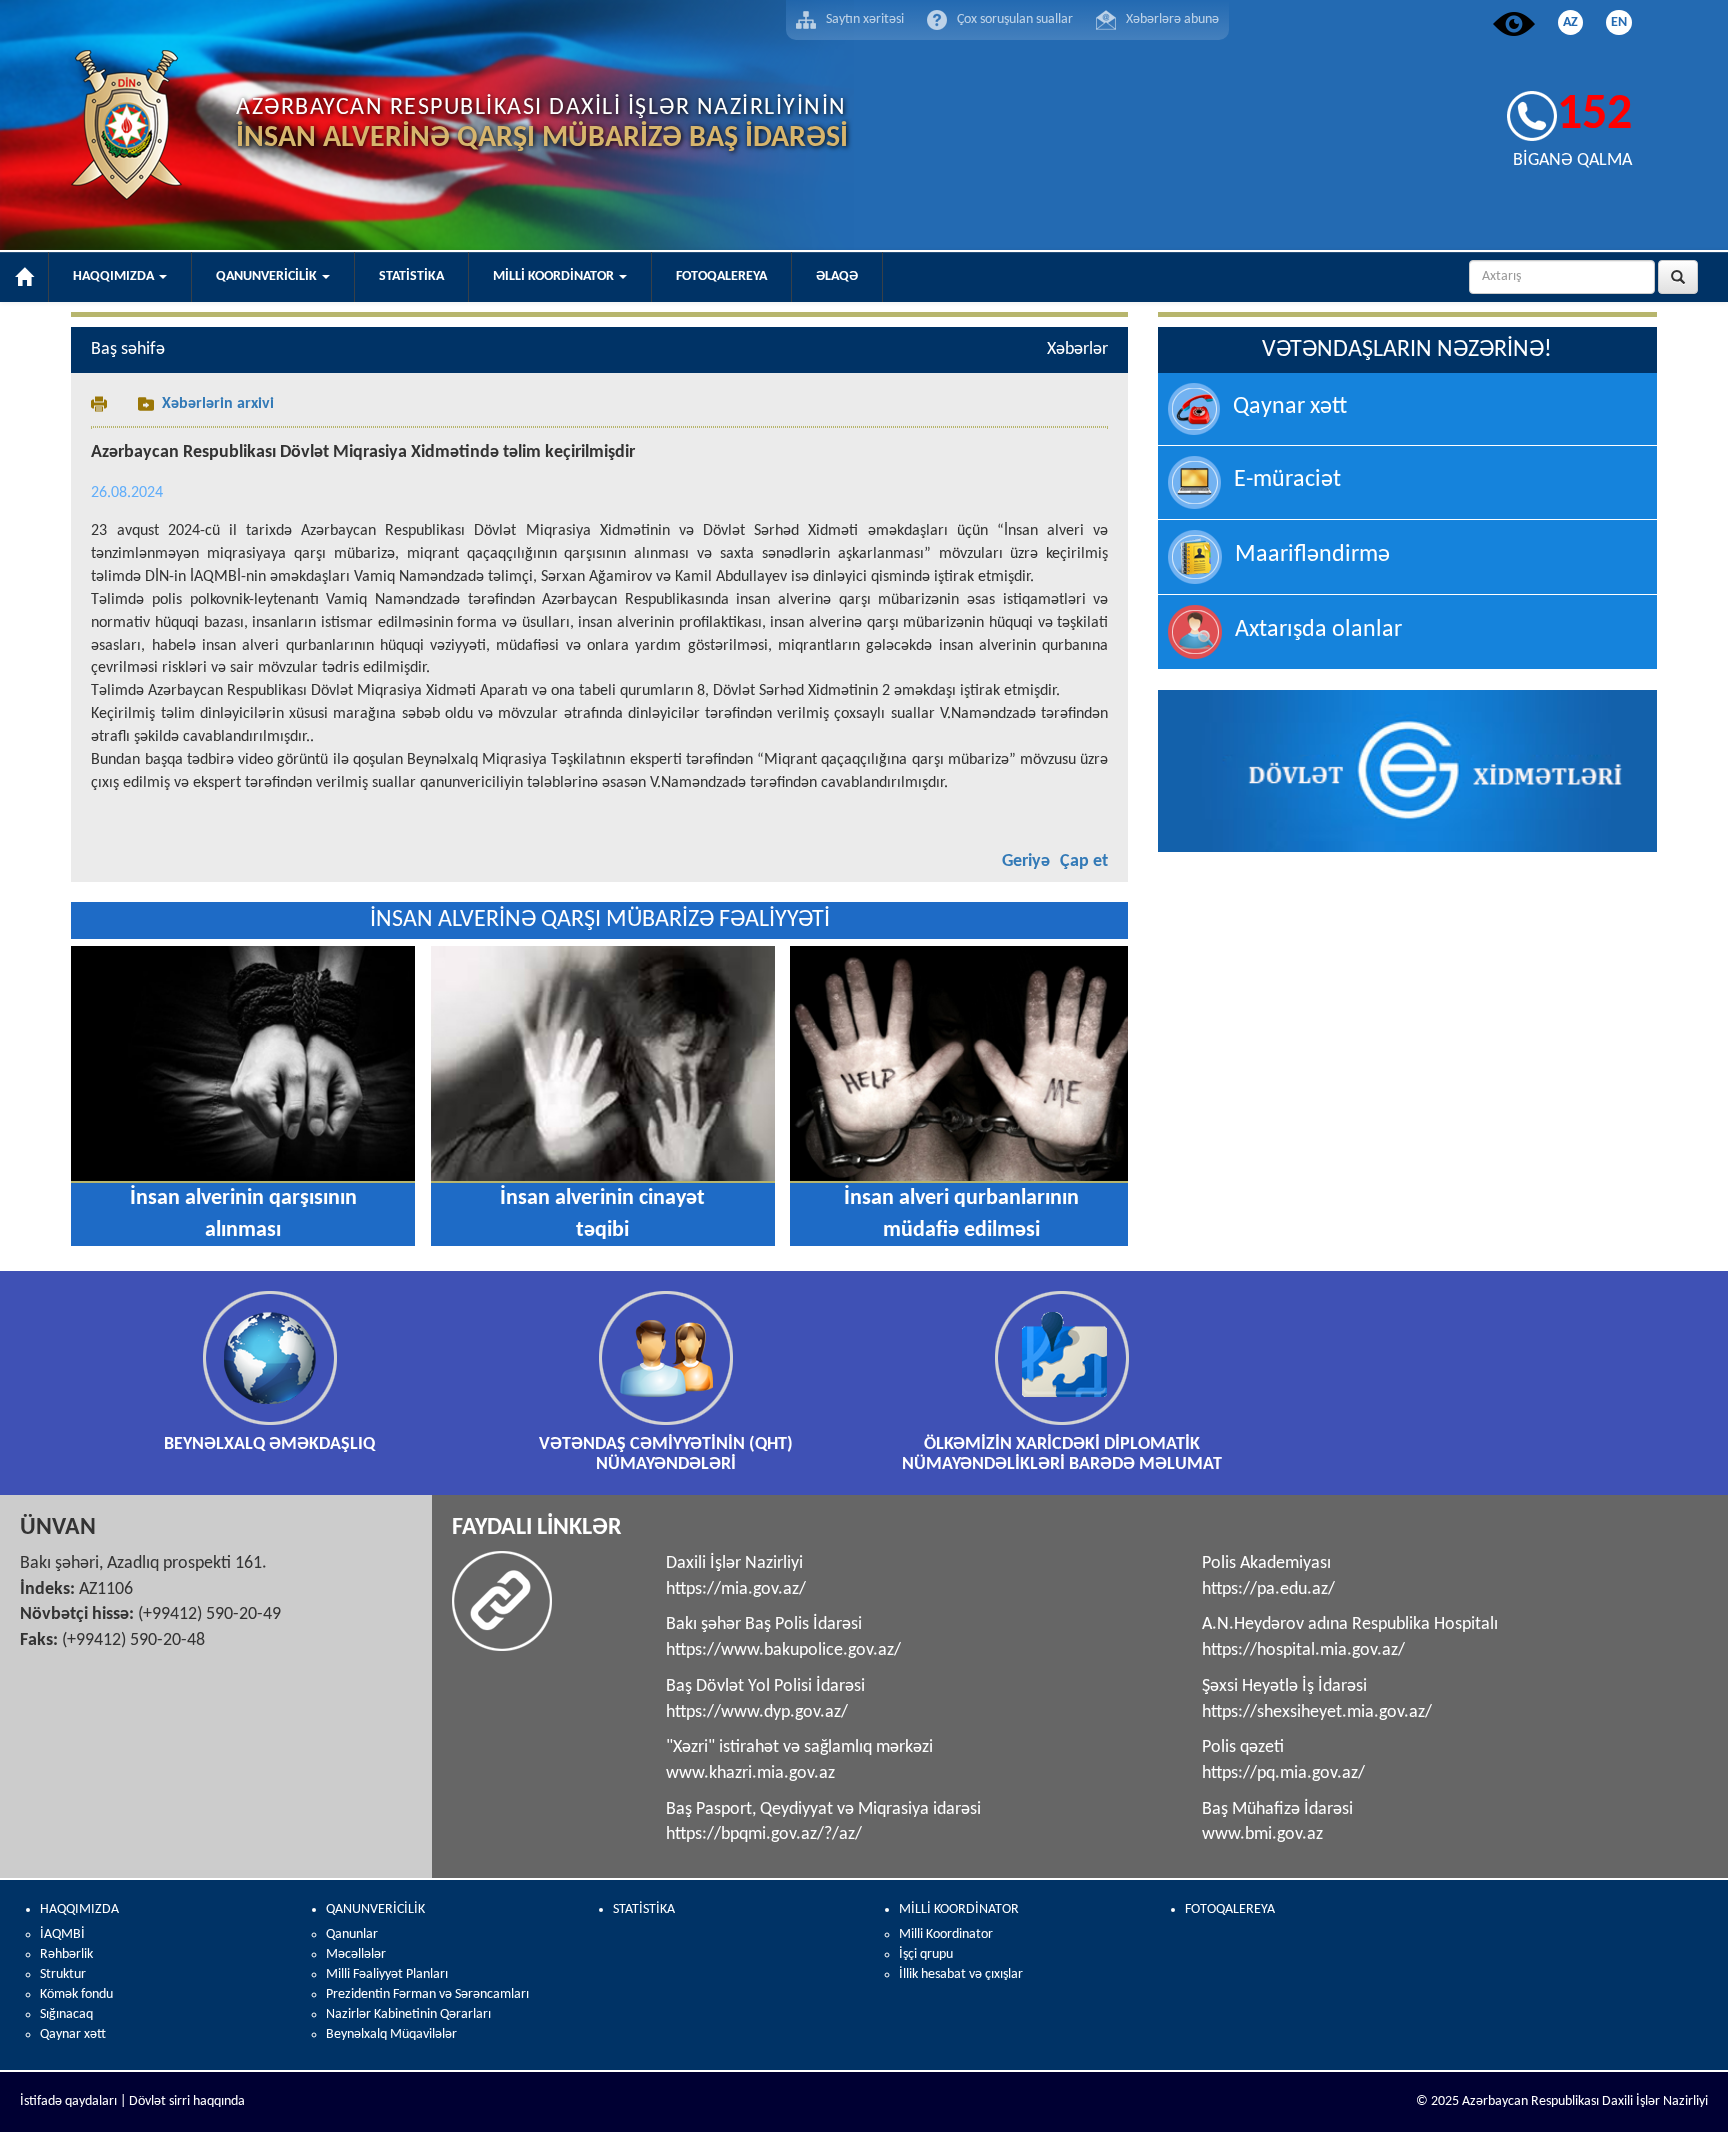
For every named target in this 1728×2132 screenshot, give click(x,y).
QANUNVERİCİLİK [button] (268, 276)
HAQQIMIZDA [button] (115, 276)
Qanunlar (352, 1934)
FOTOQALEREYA (1230, 1909)
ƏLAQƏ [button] (837, 276)
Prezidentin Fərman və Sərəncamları (427, 1994)
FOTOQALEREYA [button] (721, 276)
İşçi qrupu (926, 1954)
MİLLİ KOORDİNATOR (959, 1909)
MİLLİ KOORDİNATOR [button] (555, 276)
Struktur (63, 1974)
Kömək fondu (76, 1994)
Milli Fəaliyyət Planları (387, 1974)
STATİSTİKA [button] (411, 276)
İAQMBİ (62, 1934)
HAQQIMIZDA (79, 1909)
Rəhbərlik (66, 1954)
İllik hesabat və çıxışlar (961, 1974)
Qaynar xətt (73, 2034)
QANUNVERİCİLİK (375, 1909)
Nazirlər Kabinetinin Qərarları (408, 2014)
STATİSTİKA (644, 1909)
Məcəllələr (356, 1954)
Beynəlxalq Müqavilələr (391, 2034)
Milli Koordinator (946, 1934)
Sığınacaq (66, 2014)
